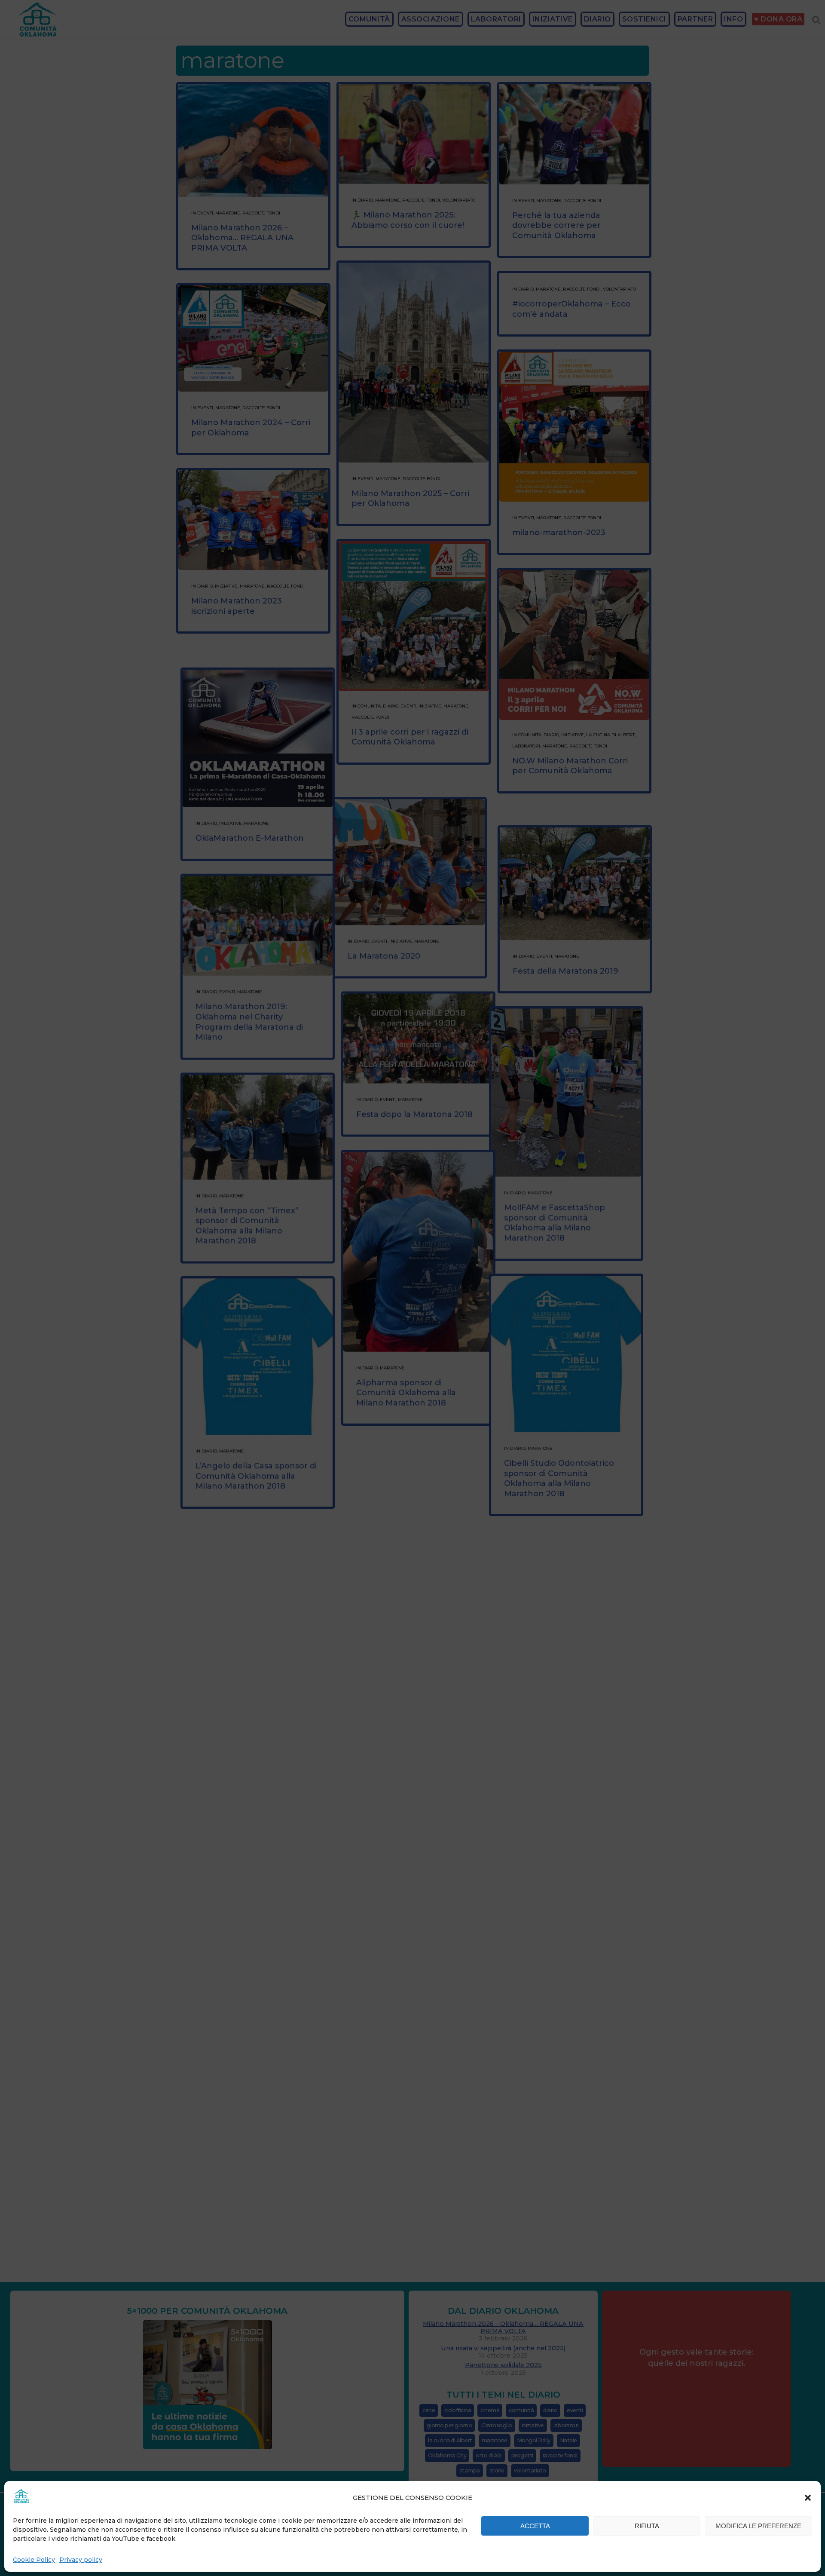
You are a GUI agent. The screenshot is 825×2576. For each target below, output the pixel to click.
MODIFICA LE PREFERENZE (758, 2526)
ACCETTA (535, 2526)
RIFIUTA (647, 2526)
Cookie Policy (34, 2560)
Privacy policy (81, 2560)
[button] (808, 2498)
